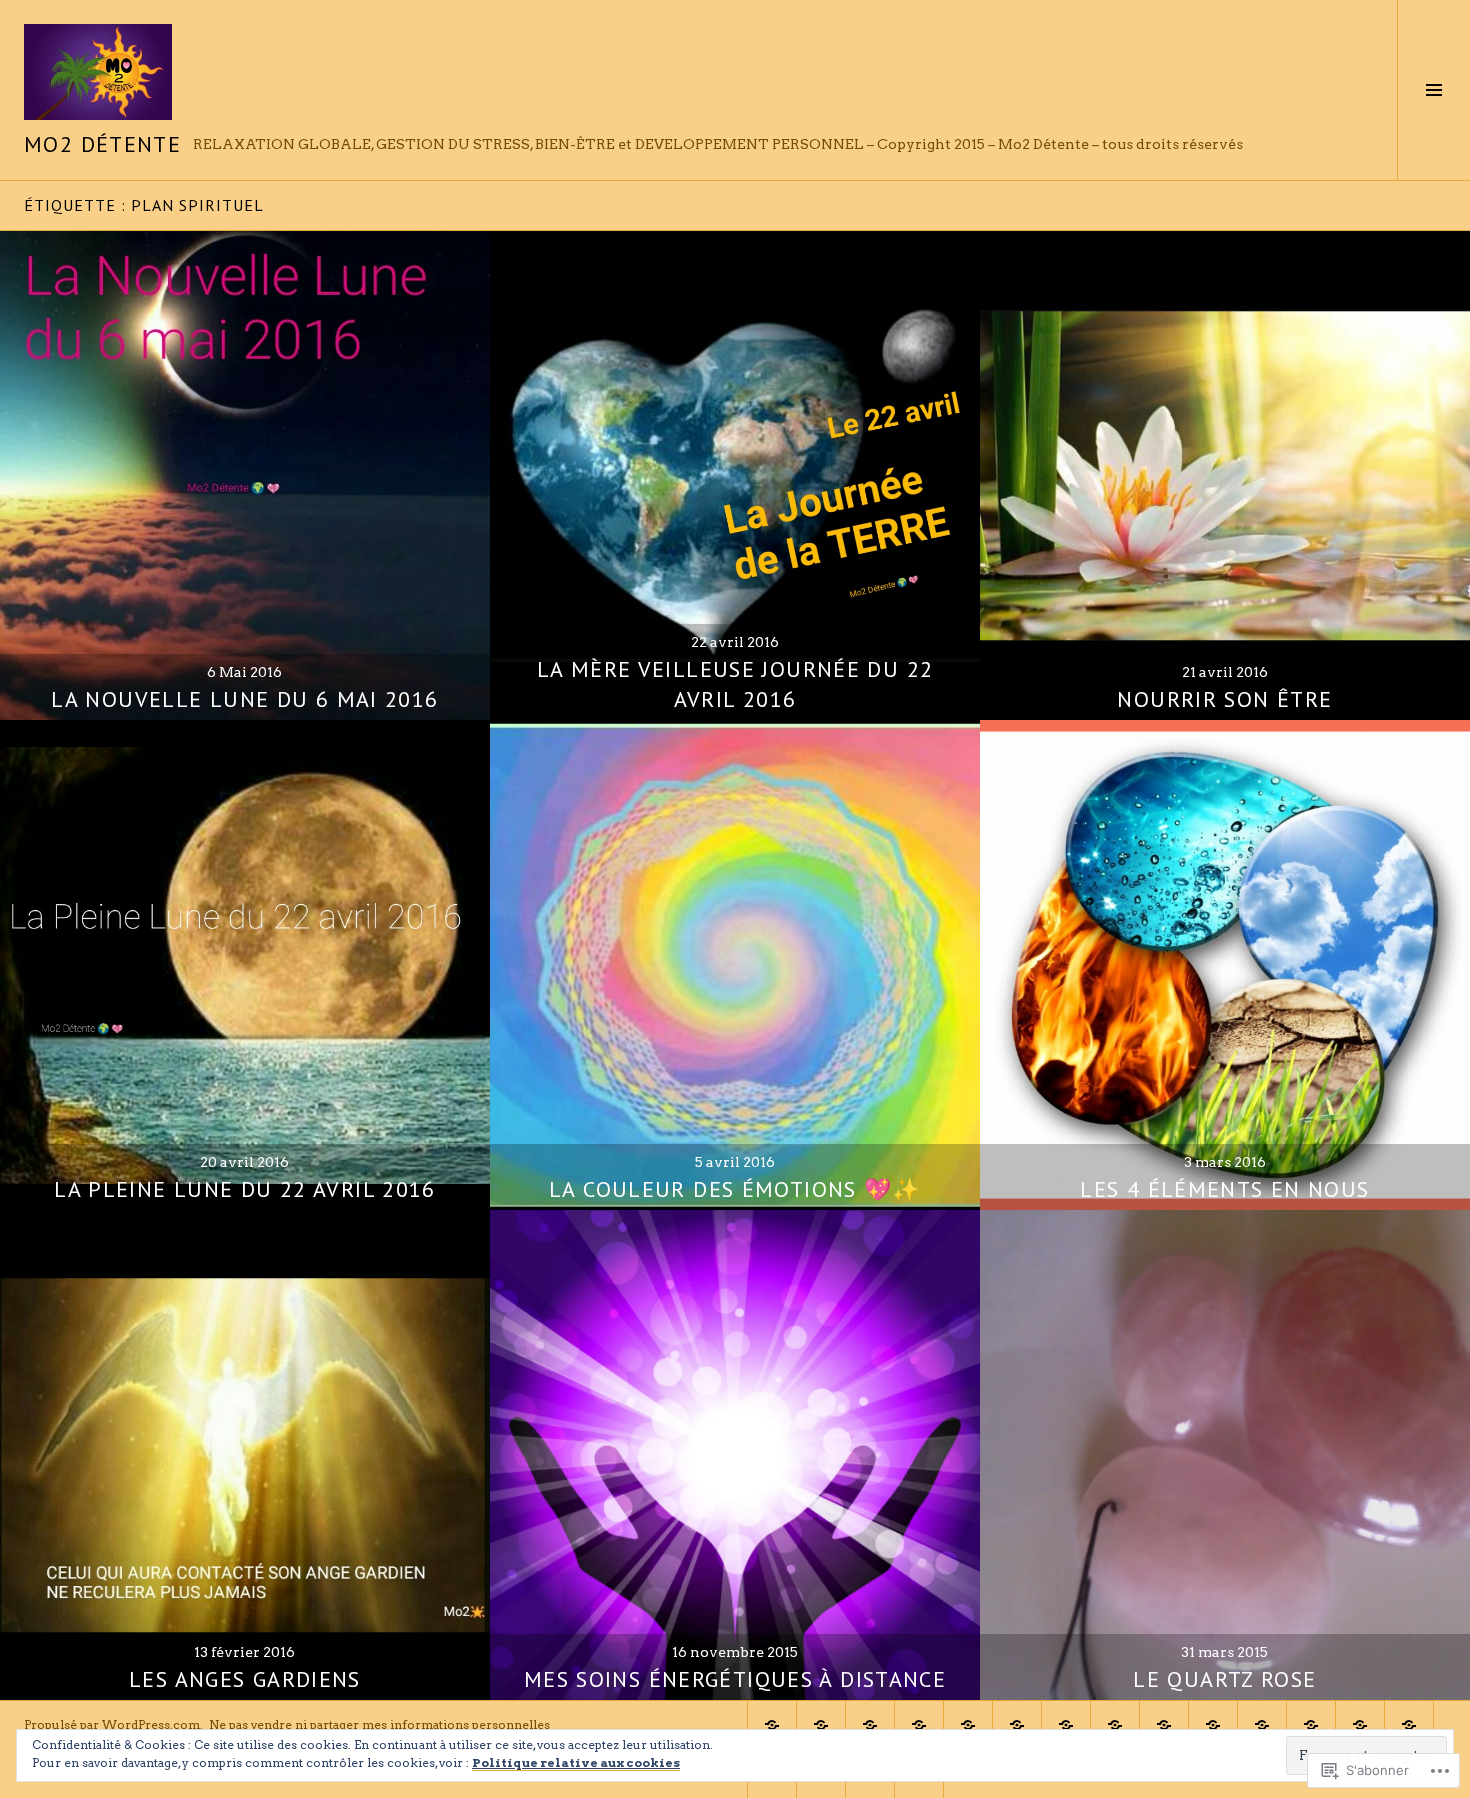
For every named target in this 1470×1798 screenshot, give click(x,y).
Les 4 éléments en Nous (1224, 1189)
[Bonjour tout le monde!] (870, 1725)
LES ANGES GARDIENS (245, 1679)
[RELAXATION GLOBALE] (1115, 1725)
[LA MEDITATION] (1311, 1725)
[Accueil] (772, 1725)
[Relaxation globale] (1164, 1725)
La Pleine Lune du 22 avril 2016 (245, 1189)
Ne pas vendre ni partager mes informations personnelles (379, 1724)
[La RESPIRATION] (1262, 1725)
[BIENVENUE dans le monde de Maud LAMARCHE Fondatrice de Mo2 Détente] (968, 1725)
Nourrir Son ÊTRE (1224, 699)
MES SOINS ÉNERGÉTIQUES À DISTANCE (735, 1679)
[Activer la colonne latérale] (1433, 90)
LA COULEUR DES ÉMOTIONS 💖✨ (735, 1189)
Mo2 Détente (102, 144)
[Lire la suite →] (245, 476)
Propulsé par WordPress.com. (113, 1724)
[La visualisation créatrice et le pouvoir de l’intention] (1409, 1725)
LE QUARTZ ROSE (1224, 1679)
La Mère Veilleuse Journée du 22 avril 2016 (735, 684)
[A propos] (919, 1725)
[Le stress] (1213, 1725)
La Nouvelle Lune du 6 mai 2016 (244, 699)
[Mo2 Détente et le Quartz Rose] (1017, 1725)
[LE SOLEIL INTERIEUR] (1360, 1725)
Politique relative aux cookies (576, 1762)
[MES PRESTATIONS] (821, 1725)
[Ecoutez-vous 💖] (1066, 1725)
